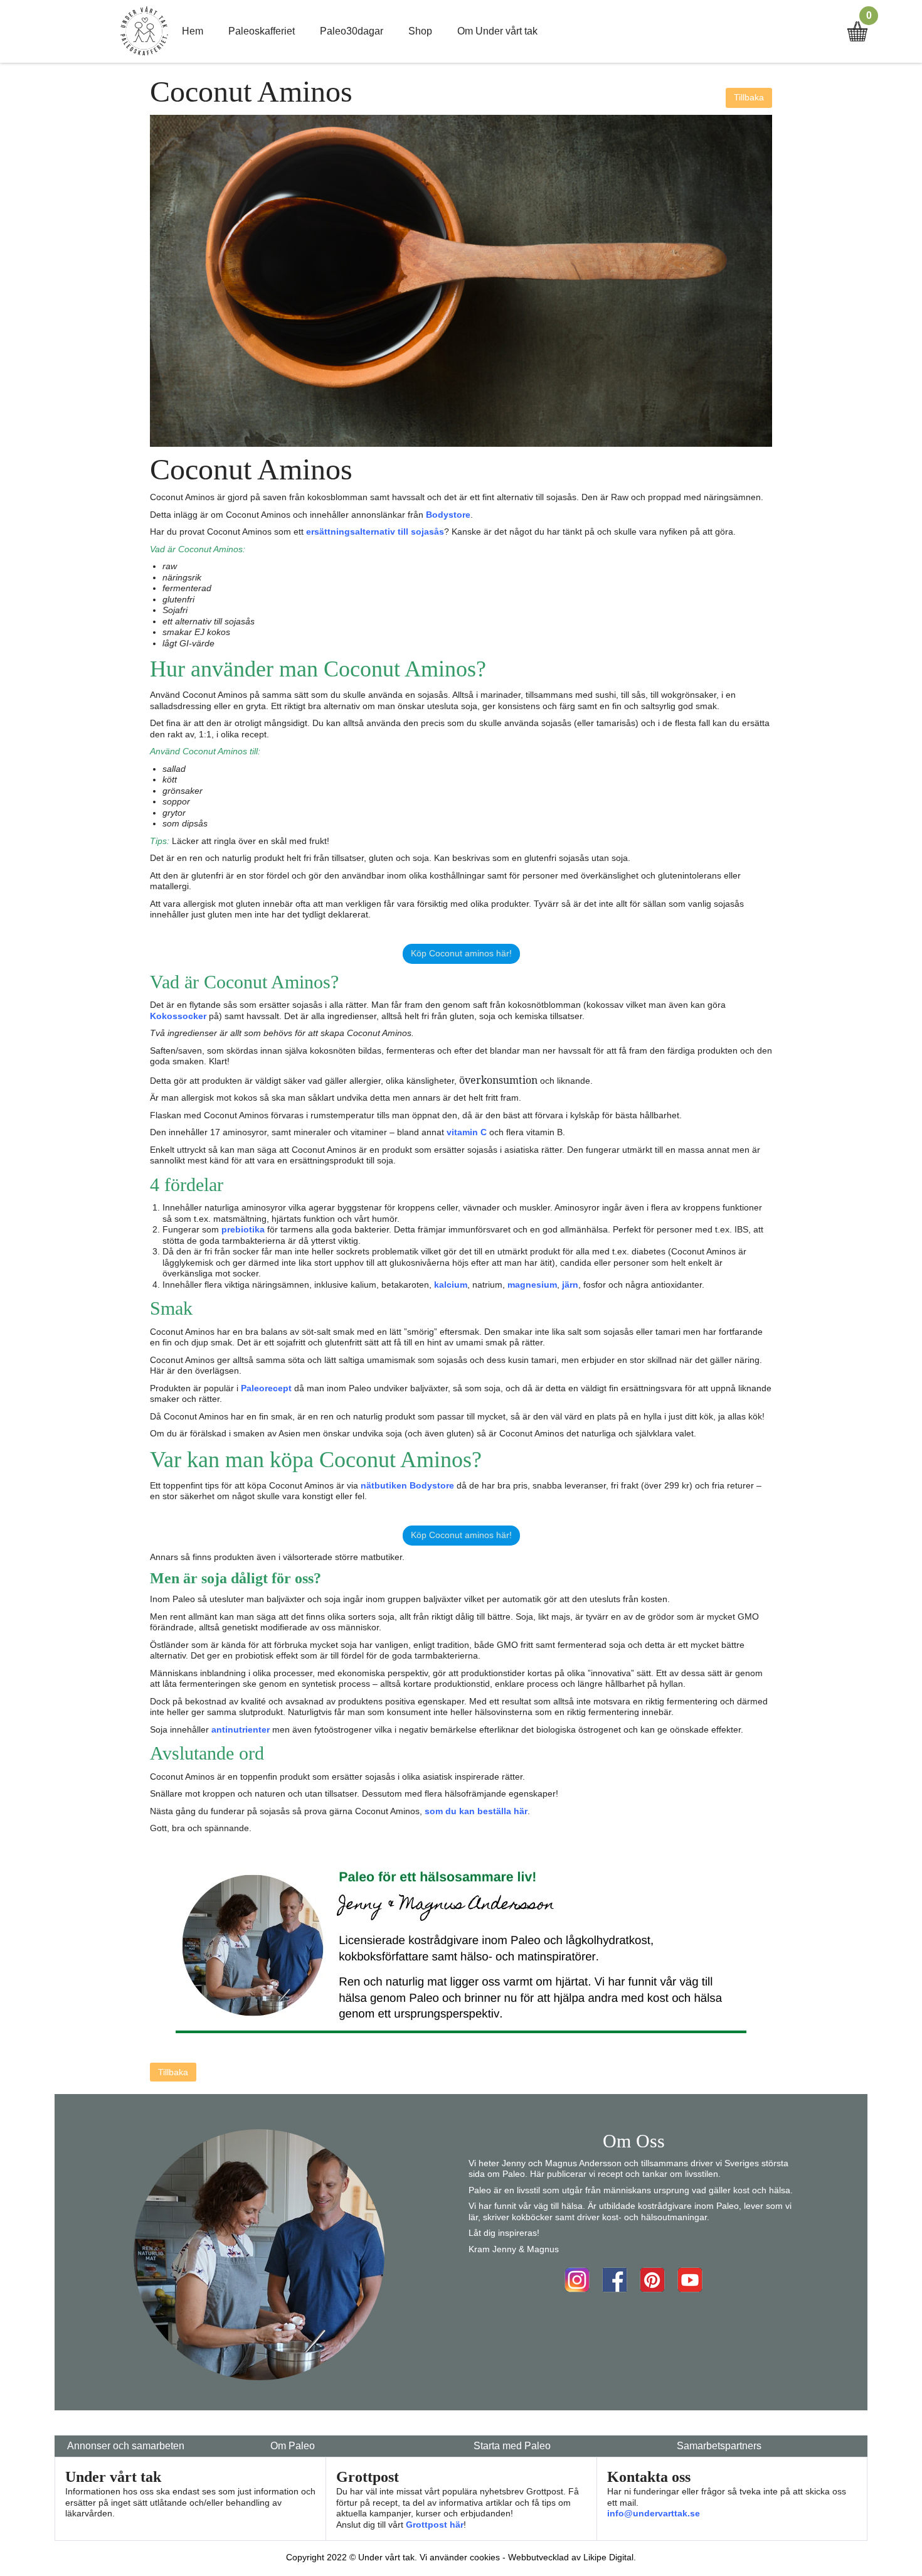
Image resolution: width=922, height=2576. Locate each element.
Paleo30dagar (352, 31)
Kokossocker (178, 1016)
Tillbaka (749, 97)
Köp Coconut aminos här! (461, 953)
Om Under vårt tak (497, 31)
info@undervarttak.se (654, 2513)
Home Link (144, 31)
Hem (193, 31)
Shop (420, 31)
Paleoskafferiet (262, 31)
